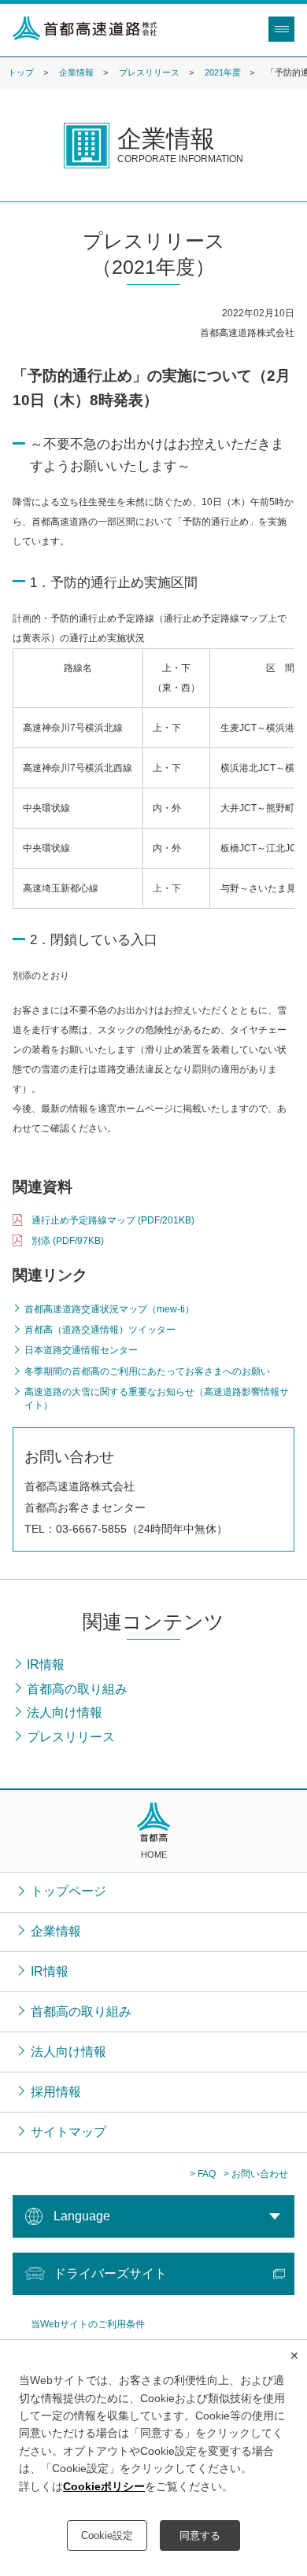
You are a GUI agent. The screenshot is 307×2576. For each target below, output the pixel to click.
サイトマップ (68, 2132)
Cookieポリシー (104, 2486)
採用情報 (56, 2092)
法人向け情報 (68, 2052)
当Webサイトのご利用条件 (88, 2324)
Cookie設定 (107, 2535)
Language (82, 2216)
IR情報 (50, 1971)
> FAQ (203, 2174)
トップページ (68, 1891)
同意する (200, 2535)
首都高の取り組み (81, 2011)
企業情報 (76, 72)
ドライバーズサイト (110, 2273)
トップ (21, 72)
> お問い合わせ (256, 2174)
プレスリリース (149, 72)
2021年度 (223, 72)
